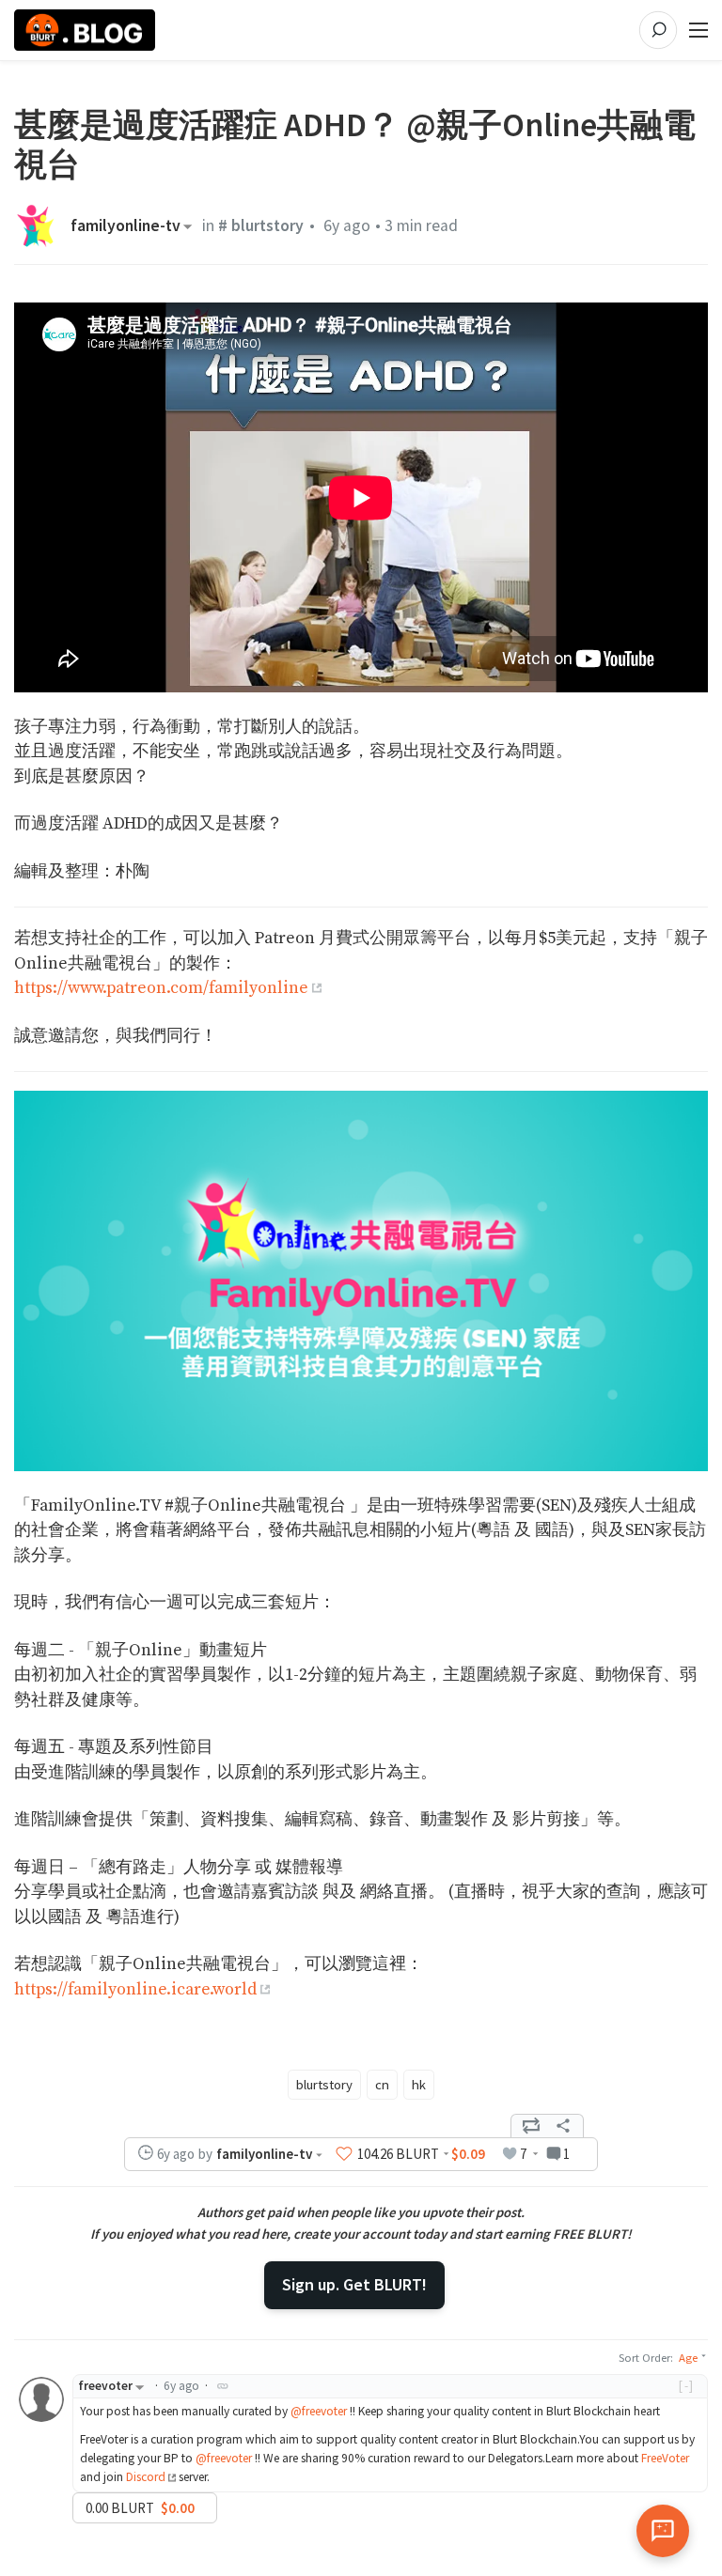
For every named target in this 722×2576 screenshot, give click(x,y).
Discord (146, 2477)
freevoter (105, 2386)
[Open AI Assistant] (663, 2531)
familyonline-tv (126, 226)
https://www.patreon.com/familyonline (161, 988)
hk (419, 2085)
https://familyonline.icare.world (135, 1990)
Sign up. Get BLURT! (354, 2284)
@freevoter (319, 2411)
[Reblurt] (531, 2126)
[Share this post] (563, 2126)
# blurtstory (261, 225)
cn (382, 2085)
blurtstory (324, 2085)
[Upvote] (344, 2153)
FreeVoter (665, 2458)
